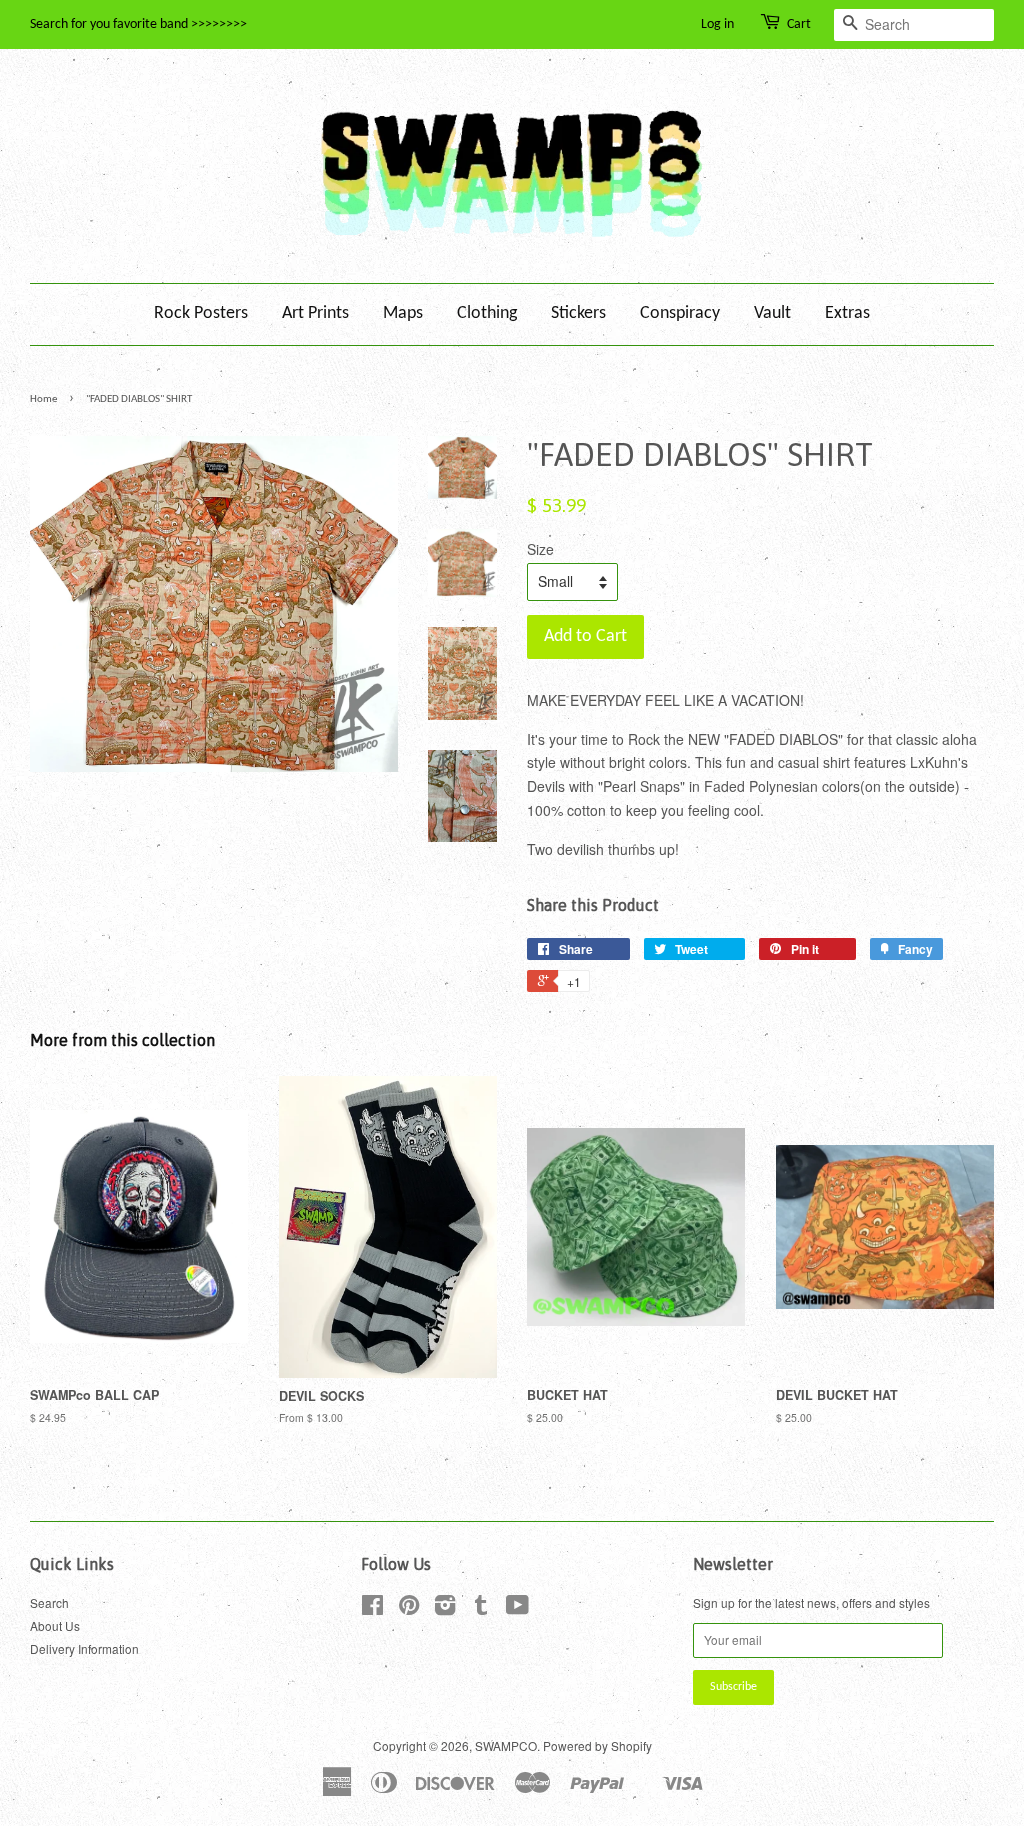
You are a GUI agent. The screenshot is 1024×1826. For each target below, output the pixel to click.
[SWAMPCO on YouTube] (517, 1608)
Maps (403, 313)
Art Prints (315, 313)
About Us (55, 1625)
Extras (847, 313)
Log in (717, 24)
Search (49, 1602)
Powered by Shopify (597, 1745)
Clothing (487, 313)
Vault (772, 313)
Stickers (578, 313)
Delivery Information (84, 1648)
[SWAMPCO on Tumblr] (481, 1608)
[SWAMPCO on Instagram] (445, 1608)
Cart (799, 24)
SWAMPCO (506, 1745)
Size (540, 549)
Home (43, 399)
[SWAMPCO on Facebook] (372, 1608)
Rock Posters (201, 313)
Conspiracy (680, 313)
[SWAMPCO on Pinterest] (409, 1608)
